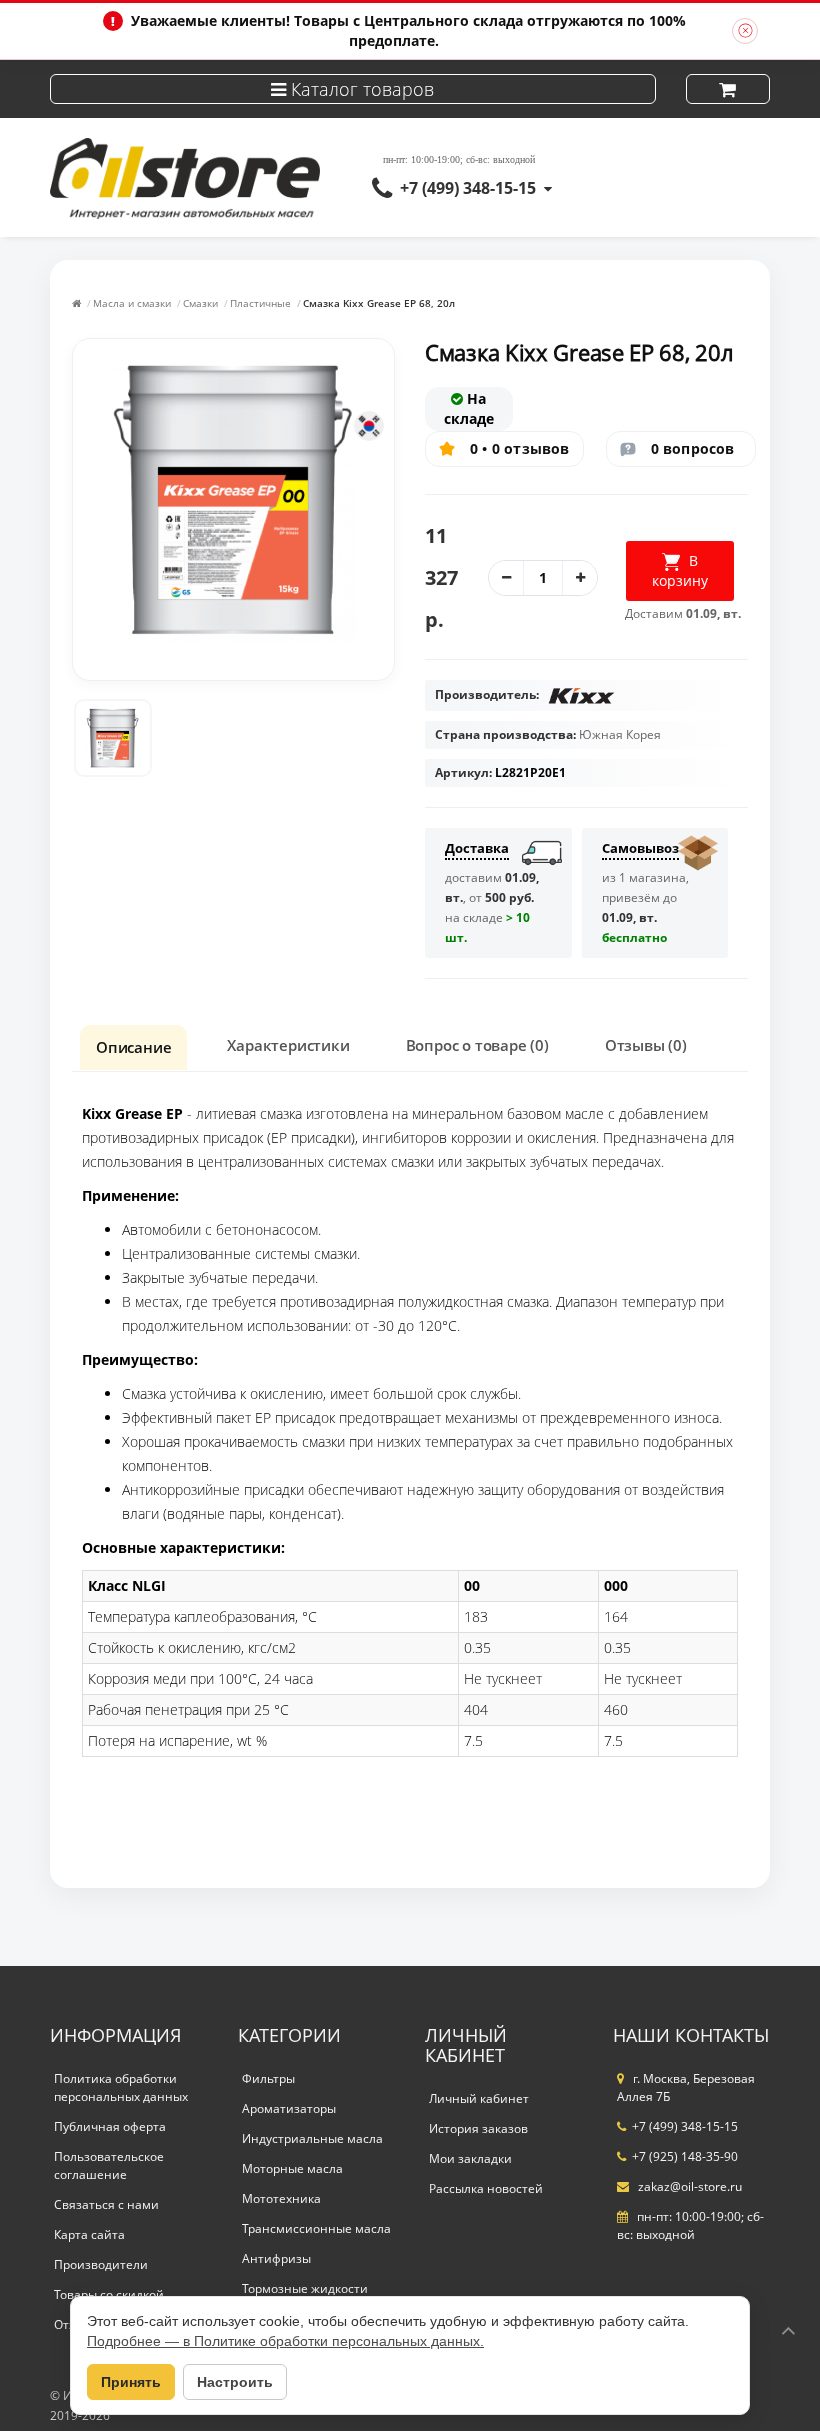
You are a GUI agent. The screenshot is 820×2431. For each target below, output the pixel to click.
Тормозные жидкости (305, 2288)
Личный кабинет (479, 2098)
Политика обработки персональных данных (121, 2087)
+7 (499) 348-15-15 (468, 188)
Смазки (200, 303)
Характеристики (288, 1045)
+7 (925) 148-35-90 (685, 2156)
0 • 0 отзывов (520, 448)
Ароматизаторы (289, 2108)
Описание (133, 1047)
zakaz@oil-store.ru (688, 2186)
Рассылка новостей (486, 2188)
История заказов (478, 2128)
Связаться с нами (106, 2204)
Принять (131, 2382)
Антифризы (276, 2258)
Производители (101, 2264)
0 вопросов (693, 448)
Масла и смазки (132, 303)
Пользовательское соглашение (109, 2165)
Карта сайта (89, 2234)
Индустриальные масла (312, 2138)
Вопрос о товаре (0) (477, 1045)
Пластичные (260, 303)
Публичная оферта (110, 2126)
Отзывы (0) (646, 1045)
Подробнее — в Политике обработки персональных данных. (285, 2341)
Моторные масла (292, 2168)
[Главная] (76, 303)
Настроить (235, 2382)
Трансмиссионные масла (316, 2228)
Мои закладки (470, 2158)
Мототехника (281, 2198)
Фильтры (268, 2078)
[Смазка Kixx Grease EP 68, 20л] (113, 738)
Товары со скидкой (109, 2294)
